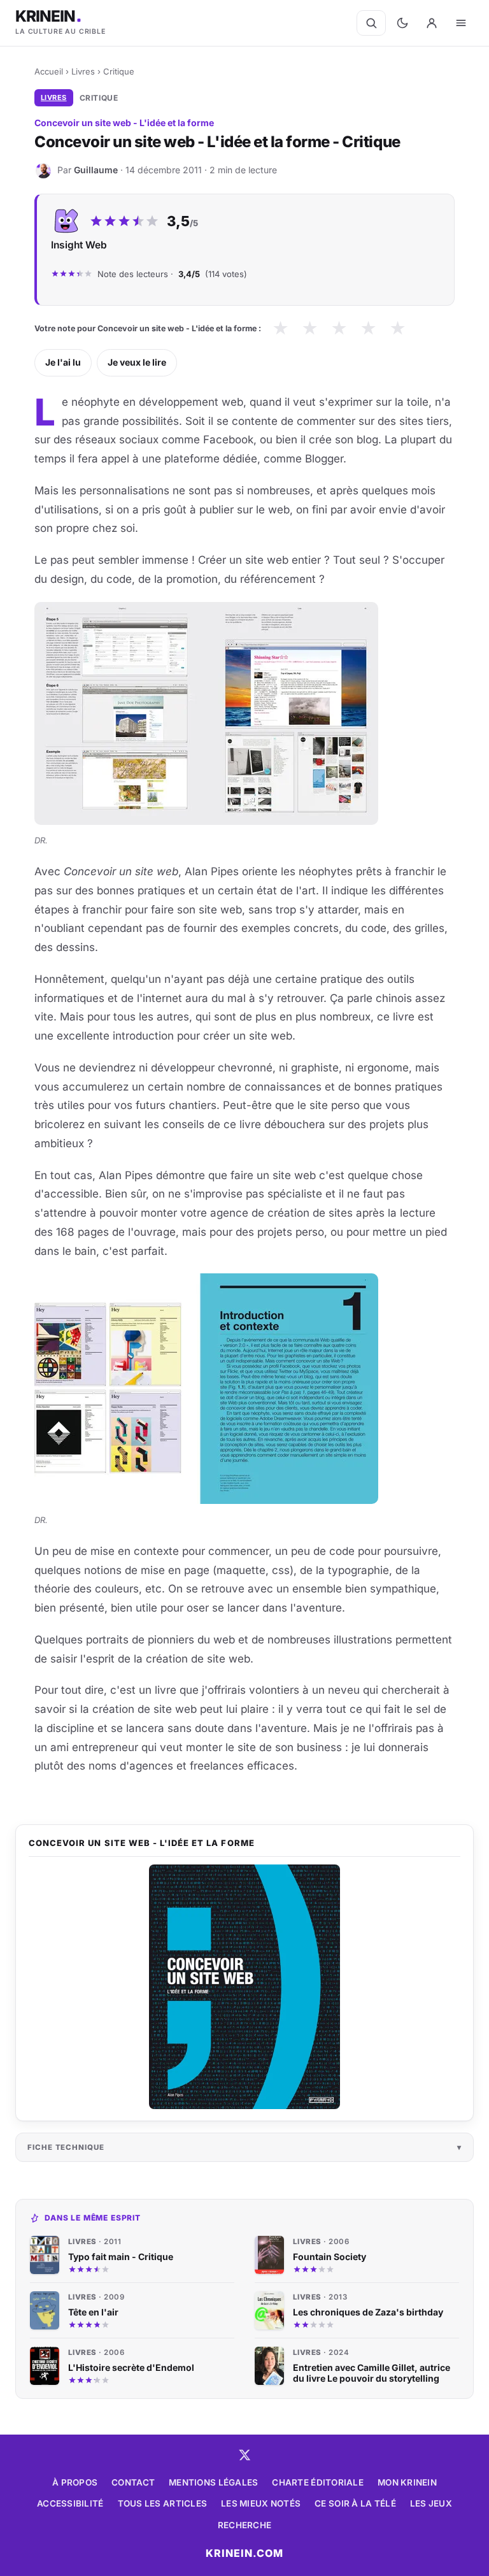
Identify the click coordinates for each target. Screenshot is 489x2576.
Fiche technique (66, 2147)
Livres (83, 71)
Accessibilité (70, 2503)
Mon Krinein (407, 2482)
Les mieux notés (261, 2503)
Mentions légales (213, 2482)
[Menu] (461, 23)
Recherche (244, 2525)
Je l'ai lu (63, 362)
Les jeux (431, 2503)
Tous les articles (163, 2503)
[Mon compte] (432, 23)
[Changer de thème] (402, 23)
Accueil (49, 71)
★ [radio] (280, 328)
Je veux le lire (137, 362)
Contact (133, 2482)
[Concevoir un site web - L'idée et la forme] (244, 1987)
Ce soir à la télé (355, 2503)
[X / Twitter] (244, 2455)
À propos (75, 2482)
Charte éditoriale (318, 2482)
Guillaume (96, 170)
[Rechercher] (371, 23)
